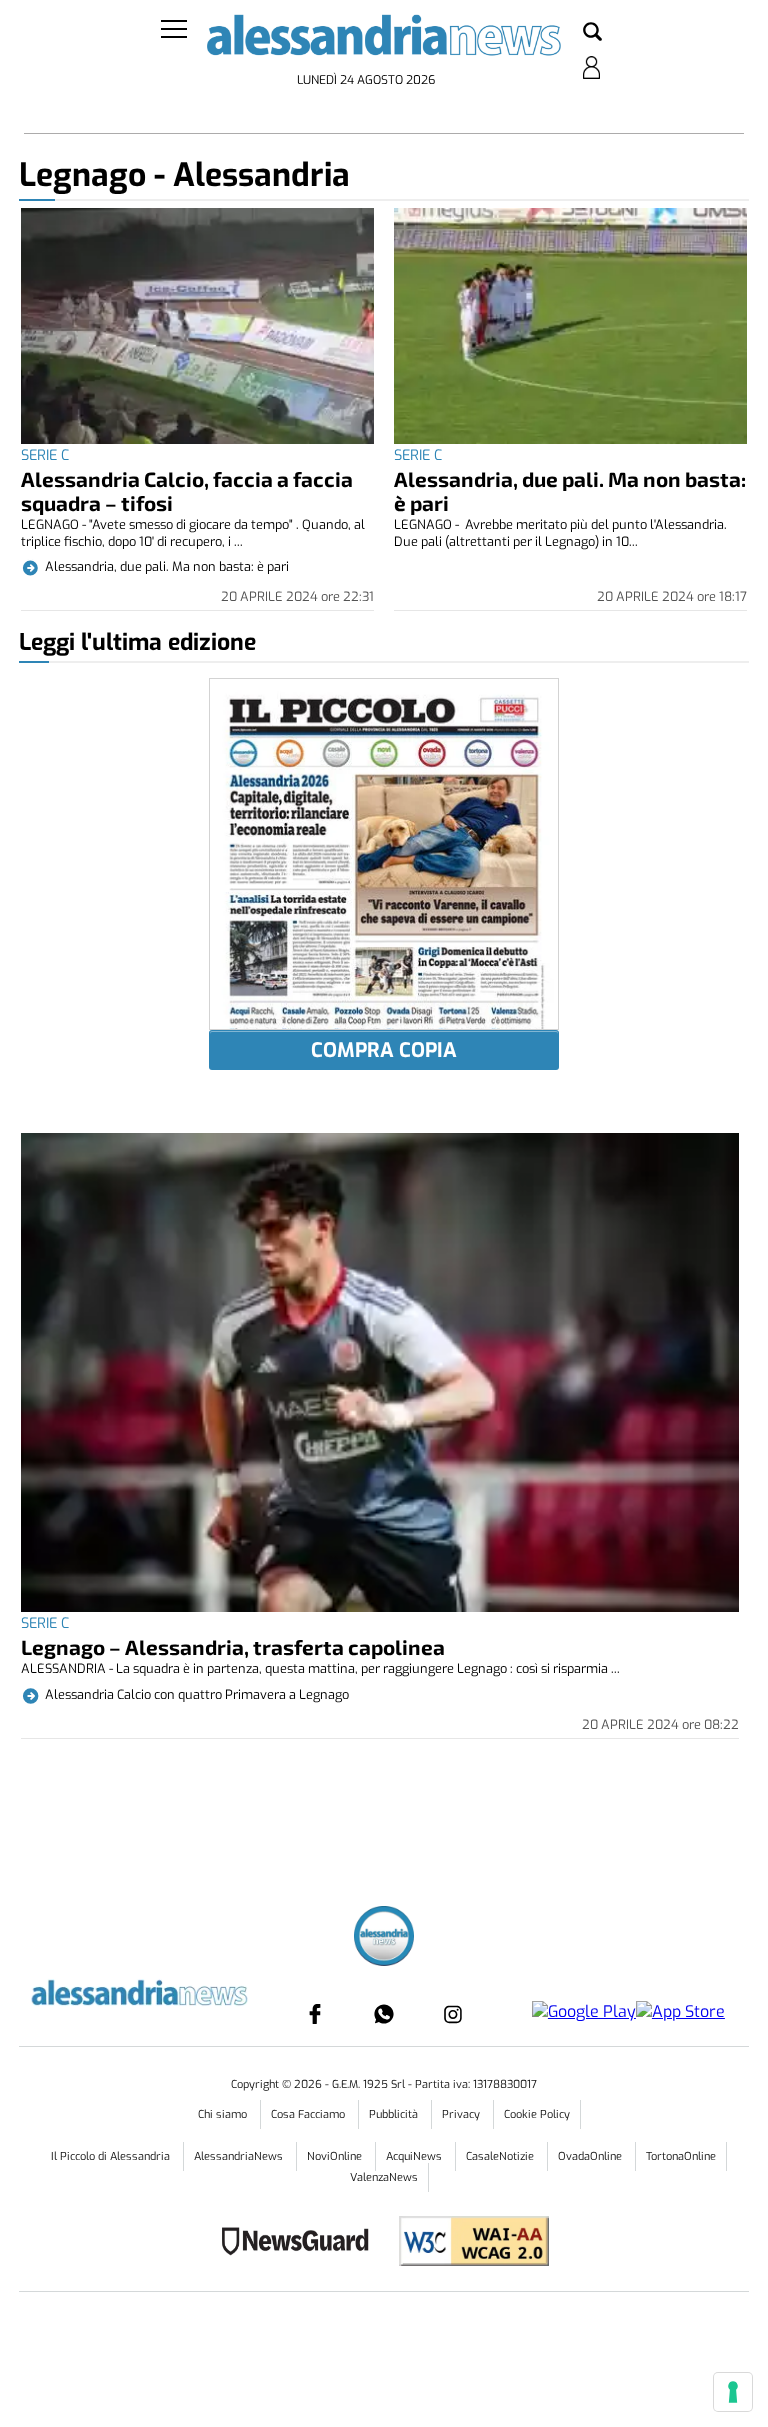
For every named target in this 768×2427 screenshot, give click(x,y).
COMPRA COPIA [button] (384, 1050)
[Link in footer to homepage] (384, 1938)
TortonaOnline (681, 2156)
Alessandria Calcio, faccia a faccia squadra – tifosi (187, 490)
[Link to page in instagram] (453, 2014)
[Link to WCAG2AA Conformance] (466, 2243)
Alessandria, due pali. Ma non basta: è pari (570, 490)
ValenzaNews (384, 2177)
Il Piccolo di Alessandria (112, 2156)
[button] (592, 33)
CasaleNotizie (501, 2156)
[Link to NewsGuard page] (301, 2243)
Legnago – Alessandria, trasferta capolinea (233, 1646)
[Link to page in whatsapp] (384, 2014)
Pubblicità (395, 2114)
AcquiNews (415, 2156)
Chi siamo (224, 2114)
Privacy (462, 2114)
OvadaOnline (591, 2156)
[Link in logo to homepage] (384, 40)
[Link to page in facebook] (315, 2014)
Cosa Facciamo (309, 2114)
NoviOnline (336, 2156)
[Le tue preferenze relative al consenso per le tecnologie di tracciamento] (733, 2392)
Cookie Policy (537, 2114)
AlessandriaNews (240, 2156)
